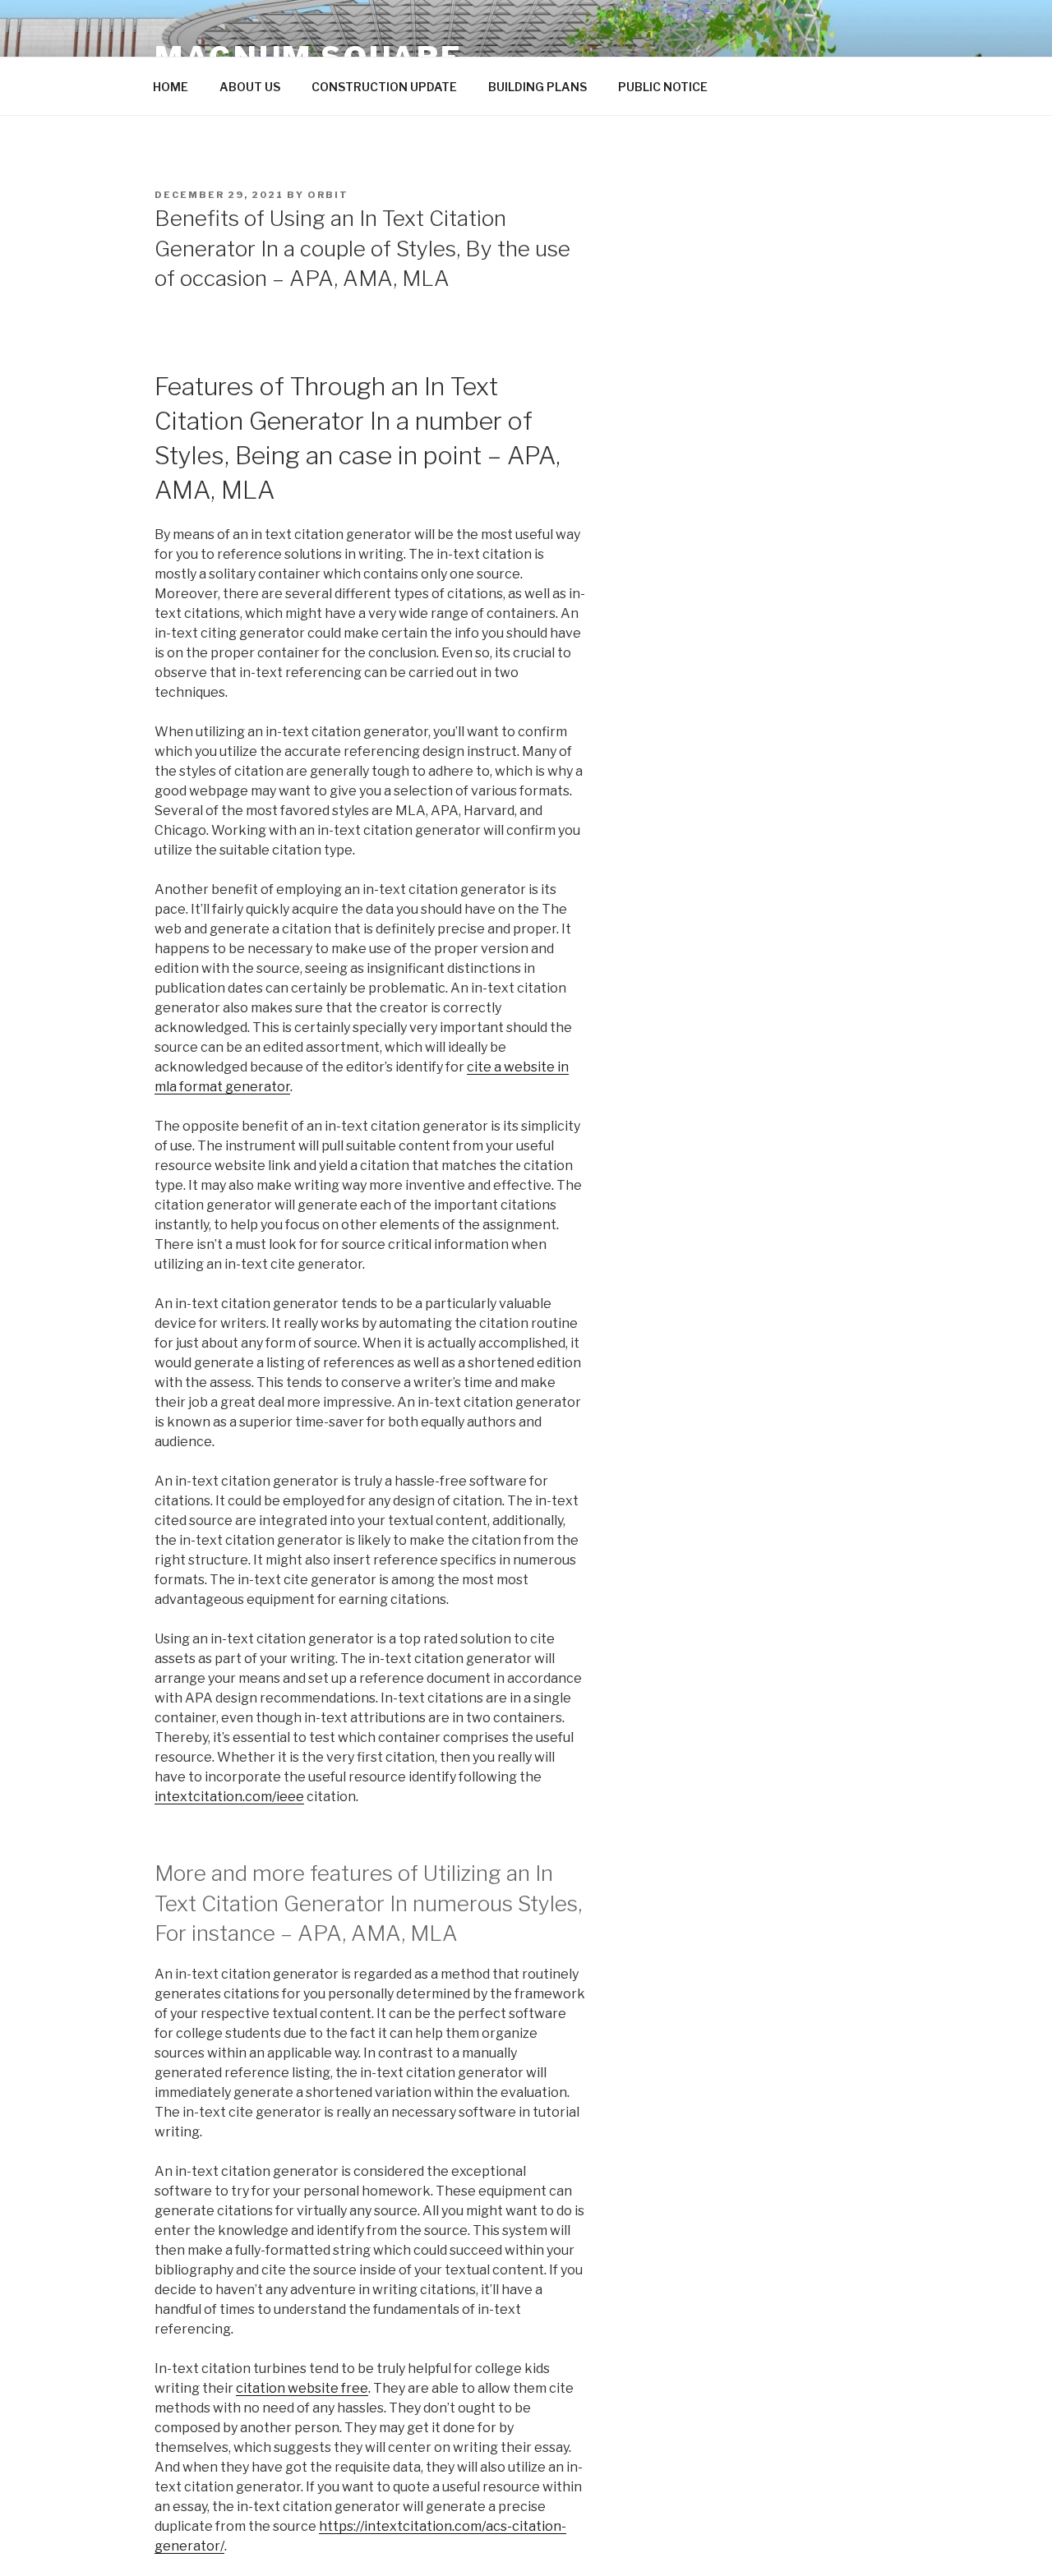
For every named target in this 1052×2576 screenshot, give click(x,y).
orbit (328, 195)
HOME (171, 87)
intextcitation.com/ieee (229, 1797)
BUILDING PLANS (538, 87)
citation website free (302, 2388)
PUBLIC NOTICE (663, 87)
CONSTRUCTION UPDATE (384, 87)
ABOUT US (250, 87)
